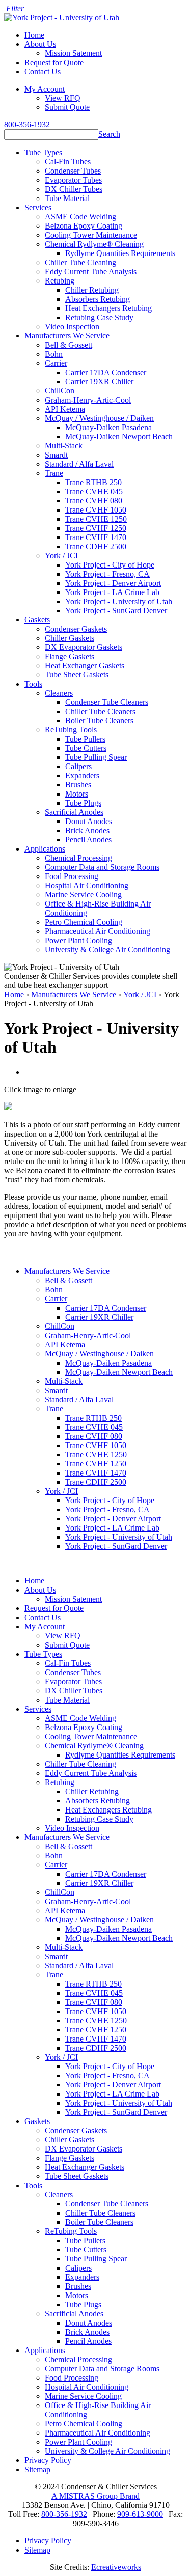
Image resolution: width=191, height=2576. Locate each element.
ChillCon (60, 391)
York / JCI (61, 556)
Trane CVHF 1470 (96, 537)
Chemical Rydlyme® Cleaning (94, 244)
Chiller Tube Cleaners (100, 711)
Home (34, 35)
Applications (45, 849)
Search (109, 134)
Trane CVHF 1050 (96, 510)
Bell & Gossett (69, 345)
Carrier (56, 363)
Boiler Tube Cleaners (99, 720)
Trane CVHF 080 (94, 501)
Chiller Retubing (92, 290)
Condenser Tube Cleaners (107, 702)
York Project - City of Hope (110, 565)
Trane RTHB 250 (93, 482)
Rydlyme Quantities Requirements (120, 253)
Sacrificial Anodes (74, 812)
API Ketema (65, 409)
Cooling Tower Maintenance (91, 235)
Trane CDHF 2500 (96, 546)
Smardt (56, 455)
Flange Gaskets (70, 656)
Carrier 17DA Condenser (106, 372)
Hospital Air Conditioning (87, 885)
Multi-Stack (64, 446)
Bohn (54, 354)
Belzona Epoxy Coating (84, 226)
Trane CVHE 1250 (96, 519)
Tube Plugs (83, 803)
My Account (45, 89)
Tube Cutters (86, 748)
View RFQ (63, 98)
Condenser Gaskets (76, 629)
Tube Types (43, 152)
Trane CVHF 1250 (96, 528)
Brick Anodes (87, 830)
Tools (33, 684)
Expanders (82, 775)
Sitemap (37, 2469)
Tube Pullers (85, 739)
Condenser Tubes (73, 171)
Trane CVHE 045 (94, 491)
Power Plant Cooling (78, 940)
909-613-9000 (140, 2514)
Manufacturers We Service (67, 336)
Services (38, 207)
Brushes (78, 785)
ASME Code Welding (80, 217)
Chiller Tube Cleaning (80, 262)
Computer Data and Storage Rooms (102, 867)
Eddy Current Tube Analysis (91, 272)
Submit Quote (67, 107)
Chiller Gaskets (70, 638)
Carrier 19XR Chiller (99, 381)
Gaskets (37, 620)
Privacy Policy (48, 2460)
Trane (54, 473)
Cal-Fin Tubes (68, 162)
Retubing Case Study (99, 317)
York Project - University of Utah (119, 601)
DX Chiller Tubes (74, 189)
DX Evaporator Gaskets (84, 647)
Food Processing (72, 876)
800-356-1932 (27, 124)
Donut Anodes (89, 821)
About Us (40, 44)
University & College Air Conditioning (107, 950)
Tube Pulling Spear (96, 757)
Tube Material (67, 198)
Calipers (78, 766)
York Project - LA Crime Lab (112, 592)
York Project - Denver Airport (113, 583)
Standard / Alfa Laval (79, 464)
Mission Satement (73, 53)
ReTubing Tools (71, 730)
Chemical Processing (78, 858)
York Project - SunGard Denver (116, 611)
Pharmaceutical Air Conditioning (98, 931)
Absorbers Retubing (98, 299)
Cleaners (59, 693)
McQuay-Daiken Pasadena (108, 427)
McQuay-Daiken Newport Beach (119, 436)
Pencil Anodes (88, 840)
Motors (77, 794)
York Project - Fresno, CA (107, 574)
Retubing (60, 281)
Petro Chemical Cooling (84, 922)
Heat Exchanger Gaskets (85, 666)
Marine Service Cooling (83, 895)
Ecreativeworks (116, 2567)
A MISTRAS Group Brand (95, 2496)
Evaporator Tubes (73, 180)
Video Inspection (72, 327)
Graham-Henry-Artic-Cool (88, 400)
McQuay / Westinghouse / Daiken (99, 418)
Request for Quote (54, 62)
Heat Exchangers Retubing (108, 308)
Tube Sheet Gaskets (77, 675)
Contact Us (43, 72)
